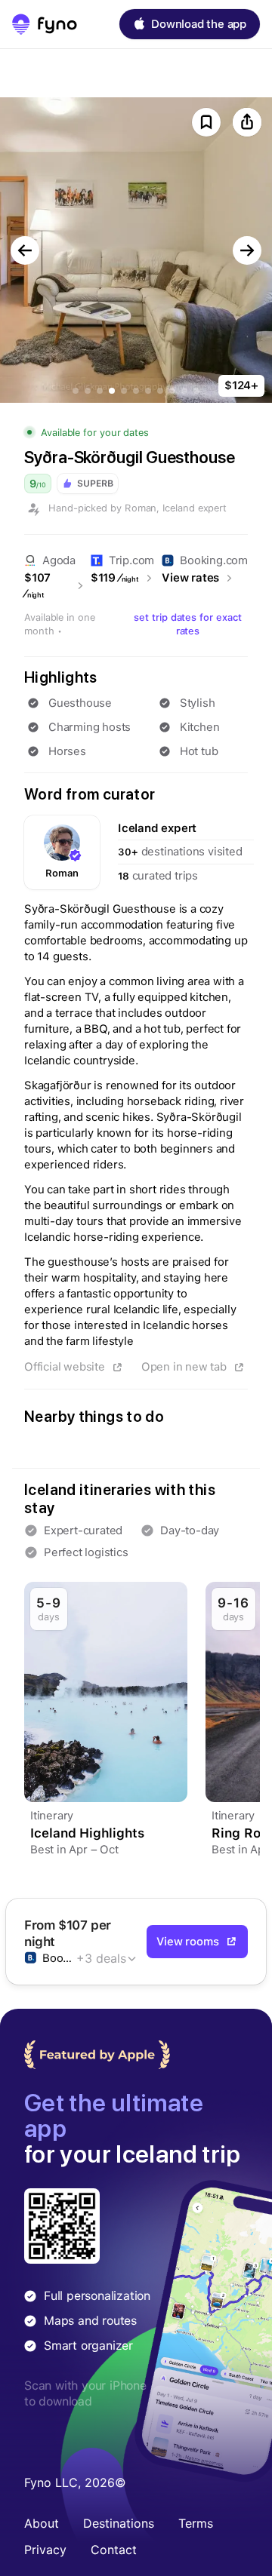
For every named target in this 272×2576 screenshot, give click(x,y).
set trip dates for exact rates (187, 624)
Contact (114, 2550)
